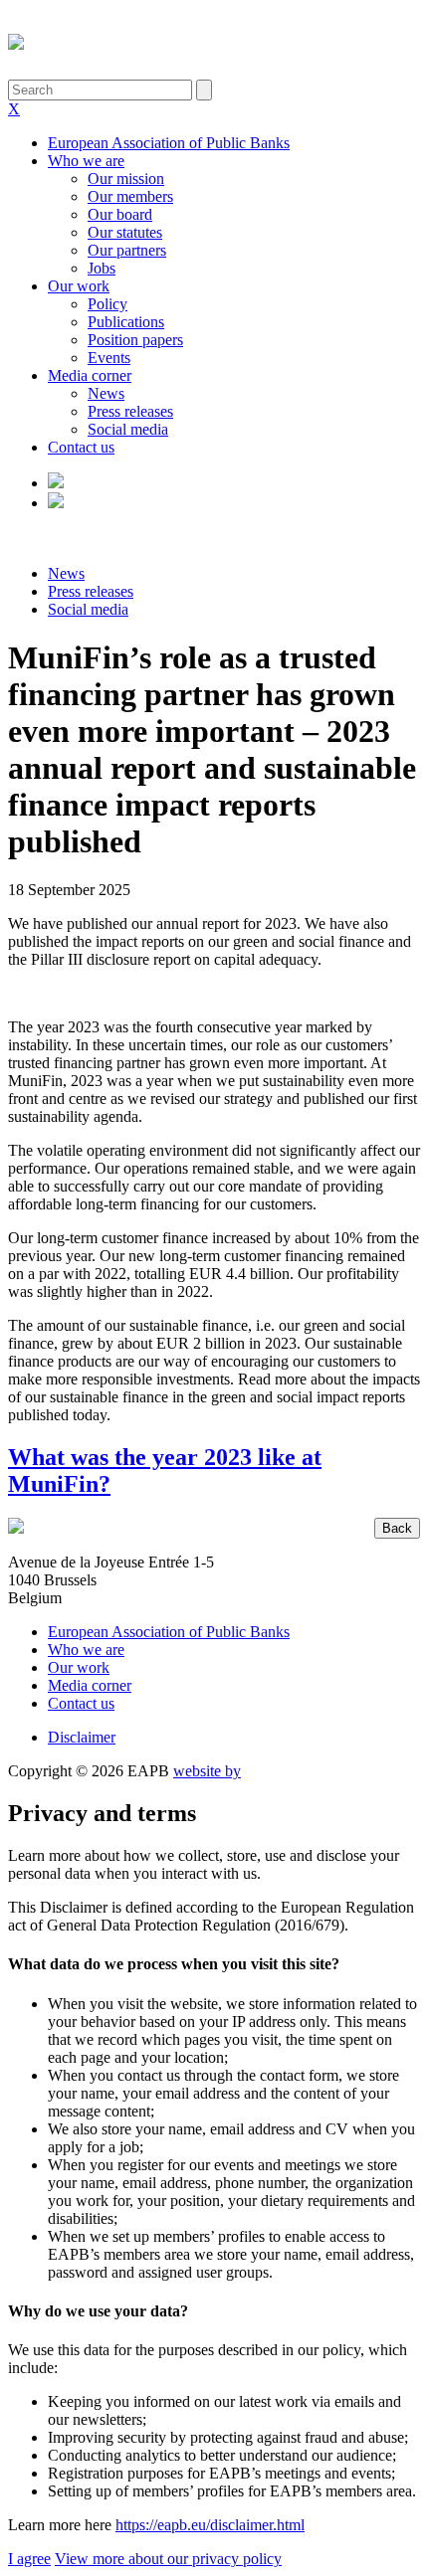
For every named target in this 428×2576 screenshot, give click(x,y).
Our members (130, 196)
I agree (29, 2559)
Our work (79, 286)
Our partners (127, 250)
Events (109, 358)
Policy (107, 304)
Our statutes (125, 232)
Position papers (135, 340)
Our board (120, 214)
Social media (128, 429)
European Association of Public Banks (169, 143)
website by (207, 1771)
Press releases (130, 411)
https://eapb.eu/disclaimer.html (210, 2525)
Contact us (81, 447)
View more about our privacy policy (168, 2559)
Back (397, 1528)
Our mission (126, 179)
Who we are (86, 161)
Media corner (90, 375)
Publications (126, 322)
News (106, 393)
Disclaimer (82, 1737)
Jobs (102, 268)
